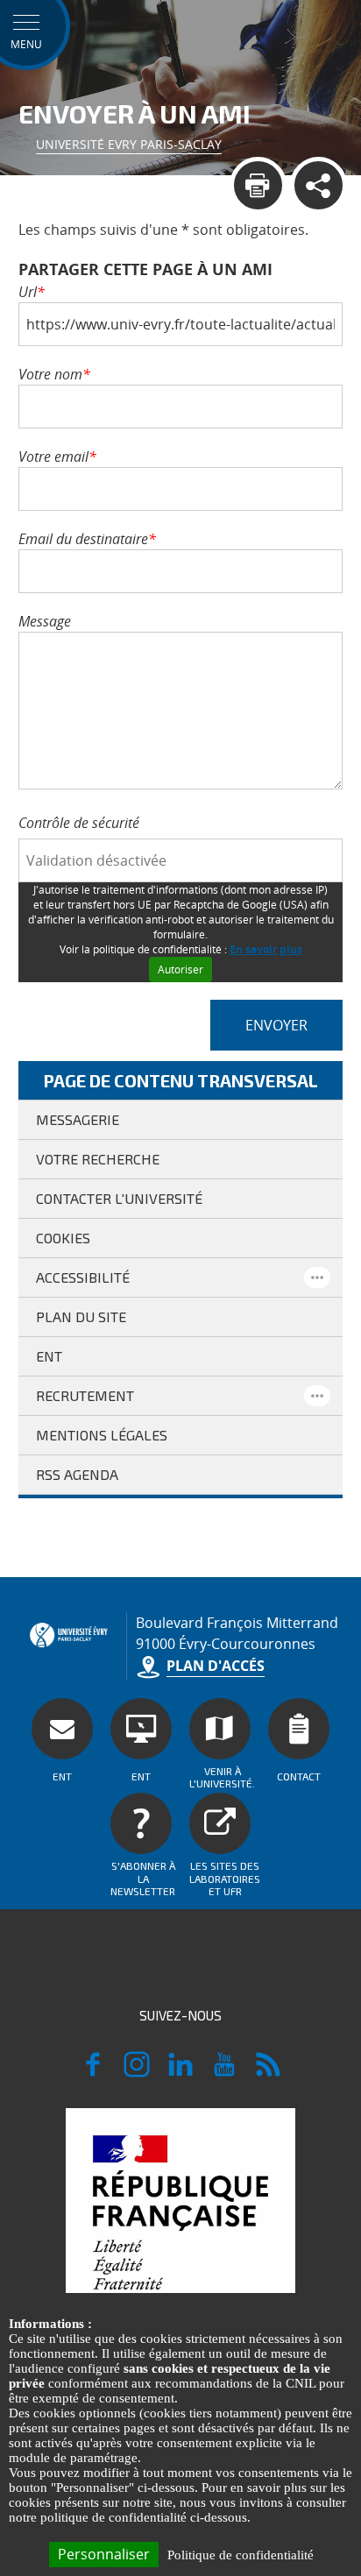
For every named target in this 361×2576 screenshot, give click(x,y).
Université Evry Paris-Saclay (129, 144)
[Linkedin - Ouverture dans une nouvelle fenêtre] (180, 2072)
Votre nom (54, 374)
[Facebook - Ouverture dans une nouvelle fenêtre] (93, 2072)
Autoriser (180, 970)
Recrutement (85, 1395)
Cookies (63, 1238)
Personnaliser (104, 2554)
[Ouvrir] (317, 1277)
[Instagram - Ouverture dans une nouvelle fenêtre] (137, 2072)
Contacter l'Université (119, 1198)
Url (32, 292)
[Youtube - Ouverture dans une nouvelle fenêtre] (224, 2072)
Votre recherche (98, 1159)
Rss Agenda (77, 1474)
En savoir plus (266, 949)
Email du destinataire (87, 539)
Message (45, 621)
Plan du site (81, 1316)
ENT (49, 1356)
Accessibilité (83, 1277)
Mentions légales (102, 1435)
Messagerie (78, 1119)
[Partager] (319, 185)
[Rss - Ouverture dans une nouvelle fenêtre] (268, 2072)
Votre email (57, 456)
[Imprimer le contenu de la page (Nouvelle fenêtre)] (258, 185)
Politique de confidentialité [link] (241, 2555)
